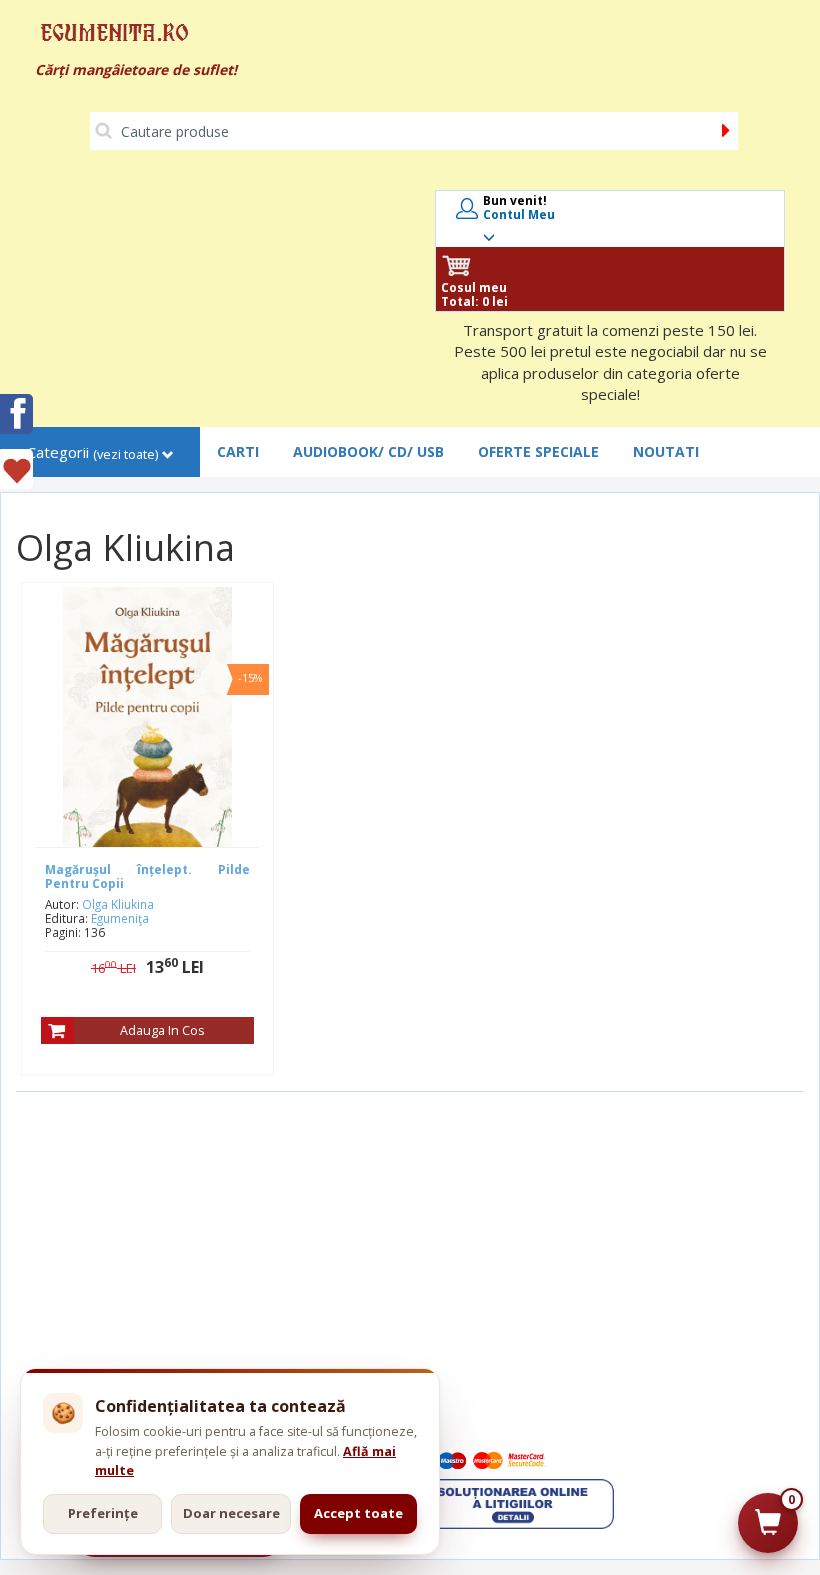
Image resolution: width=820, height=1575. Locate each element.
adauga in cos (162, 1030)
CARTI (238, 451)
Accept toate (358, 1513)
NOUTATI (666, 451)
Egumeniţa (120, 918)
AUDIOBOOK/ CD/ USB (368, 451)
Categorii (92, 452)
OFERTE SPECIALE (538, 451)
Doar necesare (231, 1513)
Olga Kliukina (118, 904)
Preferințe (103, 1513)
